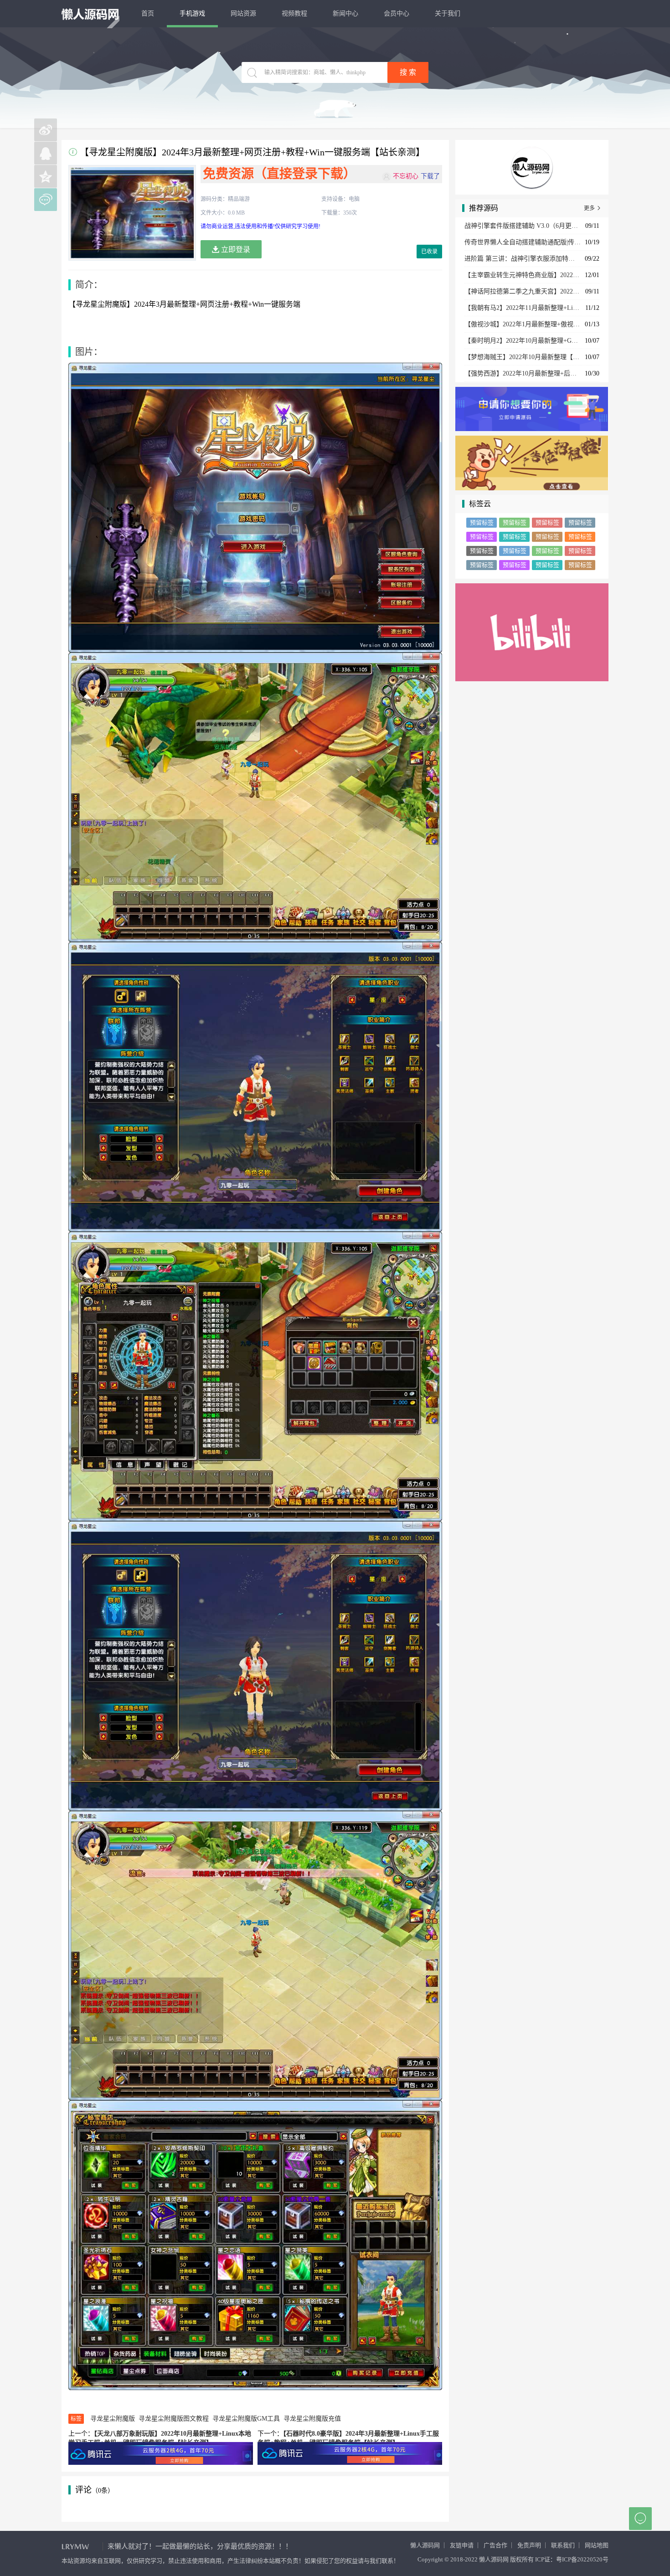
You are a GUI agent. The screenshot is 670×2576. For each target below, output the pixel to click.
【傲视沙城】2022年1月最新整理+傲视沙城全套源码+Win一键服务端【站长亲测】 (523, 324)
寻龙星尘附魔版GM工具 (246, 2419)
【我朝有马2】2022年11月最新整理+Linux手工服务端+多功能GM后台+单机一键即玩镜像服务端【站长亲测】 (523, 308)
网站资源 (243, 13)
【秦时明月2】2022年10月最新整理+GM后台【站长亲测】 (523, 341)
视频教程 (294, 13)
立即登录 (235, 249)
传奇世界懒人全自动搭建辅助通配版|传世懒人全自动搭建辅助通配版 (523, 242)
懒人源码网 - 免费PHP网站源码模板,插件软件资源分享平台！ (90, 14)
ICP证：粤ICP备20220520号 (572, 2559)
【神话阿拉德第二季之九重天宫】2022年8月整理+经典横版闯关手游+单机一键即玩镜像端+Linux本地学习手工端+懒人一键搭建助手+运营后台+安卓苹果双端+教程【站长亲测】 (523, 291)
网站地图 (597, 2545)
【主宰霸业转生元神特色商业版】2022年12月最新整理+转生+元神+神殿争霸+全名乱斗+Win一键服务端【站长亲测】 (523, 275)
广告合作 (495, 2545)
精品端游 (239, 199)
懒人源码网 (425, 2545)
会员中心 (397, 13)
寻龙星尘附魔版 (113, 2419)
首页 (148, 13)
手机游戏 (192, 13)
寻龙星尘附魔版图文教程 (174, 2419)
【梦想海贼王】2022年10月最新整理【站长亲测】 (523, 357)
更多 (593, 208)
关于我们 (448, 13)
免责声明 (529, 2545)
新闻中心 (345, 13)
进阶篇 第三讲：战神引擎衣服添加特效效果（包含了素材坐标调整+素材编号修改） (523, 259)
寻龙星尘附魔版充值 (312, 2419)
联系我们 (563, 2545)
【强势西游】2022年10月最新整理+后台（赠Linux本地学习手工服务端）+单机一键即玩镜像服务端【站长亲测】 (523, 373)
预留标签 (482, 522)
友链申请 (462, 2545)
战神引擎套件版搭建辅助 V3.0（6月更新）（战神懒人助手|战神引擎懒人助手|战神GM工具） (523, 226)
